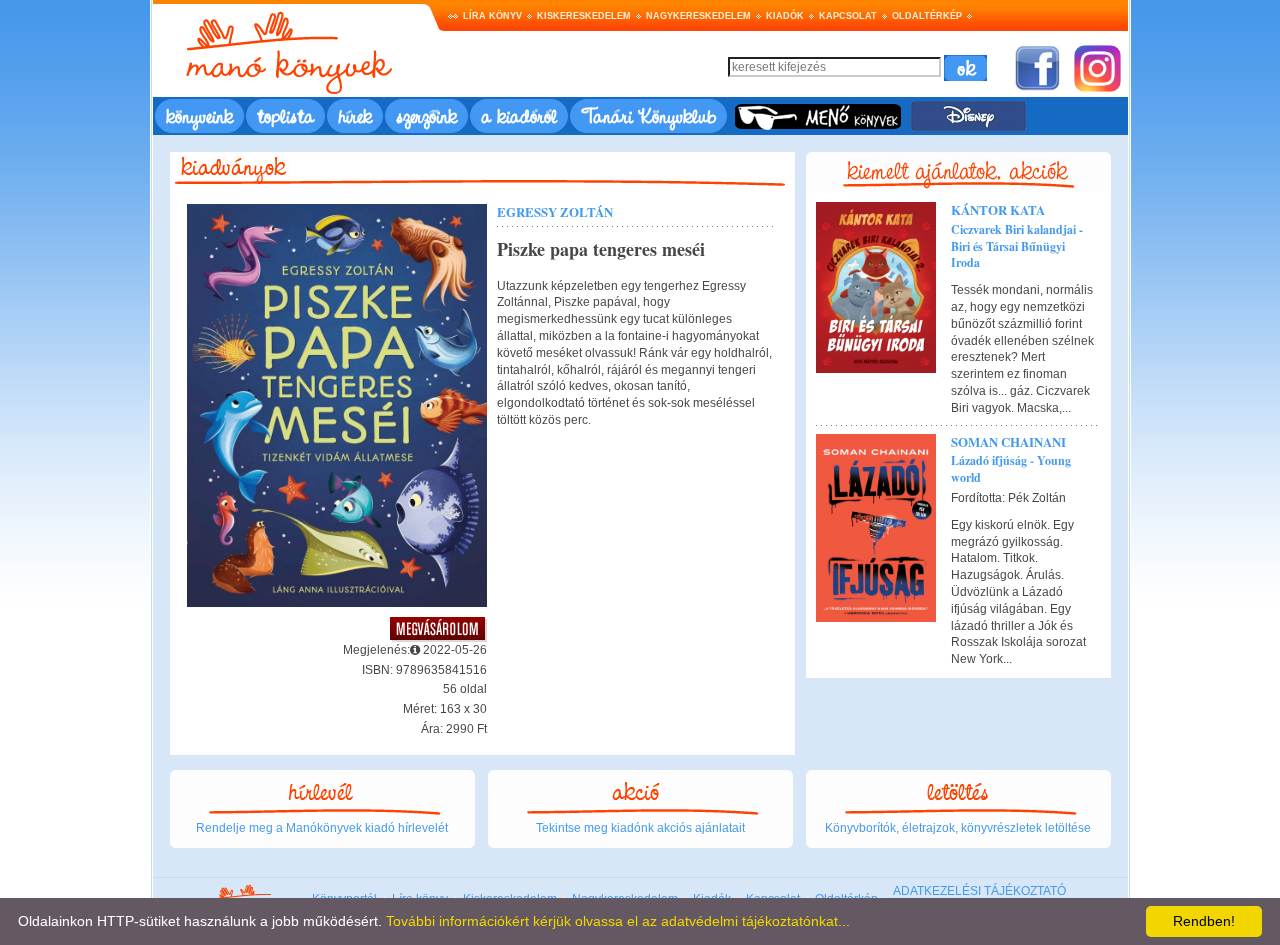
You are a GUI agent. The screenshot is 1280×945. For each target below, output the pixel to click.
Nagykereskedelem (698, 16)
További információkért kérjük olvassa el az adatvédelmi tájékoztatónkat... (618, 921)
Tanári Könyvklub (648, 115)
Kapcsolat (848, 16)
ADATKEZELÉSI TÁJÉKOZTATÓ (979, 891)
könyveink (199, 115)
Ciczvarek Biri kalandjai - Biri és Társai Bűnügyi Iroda (1017, 246)
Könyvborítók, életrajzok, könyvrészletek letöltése (958, 828)
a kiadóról (519, 115)
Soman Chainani (1008, 441)
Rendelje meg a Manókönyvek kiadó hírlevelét (322, 828)
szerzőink (426, 115)
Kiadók (785, 16)
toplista (285, 115)
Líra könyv (492, 16)
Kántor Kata (998, 209)
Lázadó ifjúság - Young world (1011, 469)
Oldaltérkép (927, 16)
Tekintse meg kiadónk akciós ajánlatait (640, 828)
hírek (355, 115)
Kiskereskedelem (584, 16)
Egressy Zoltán (555, 211)
